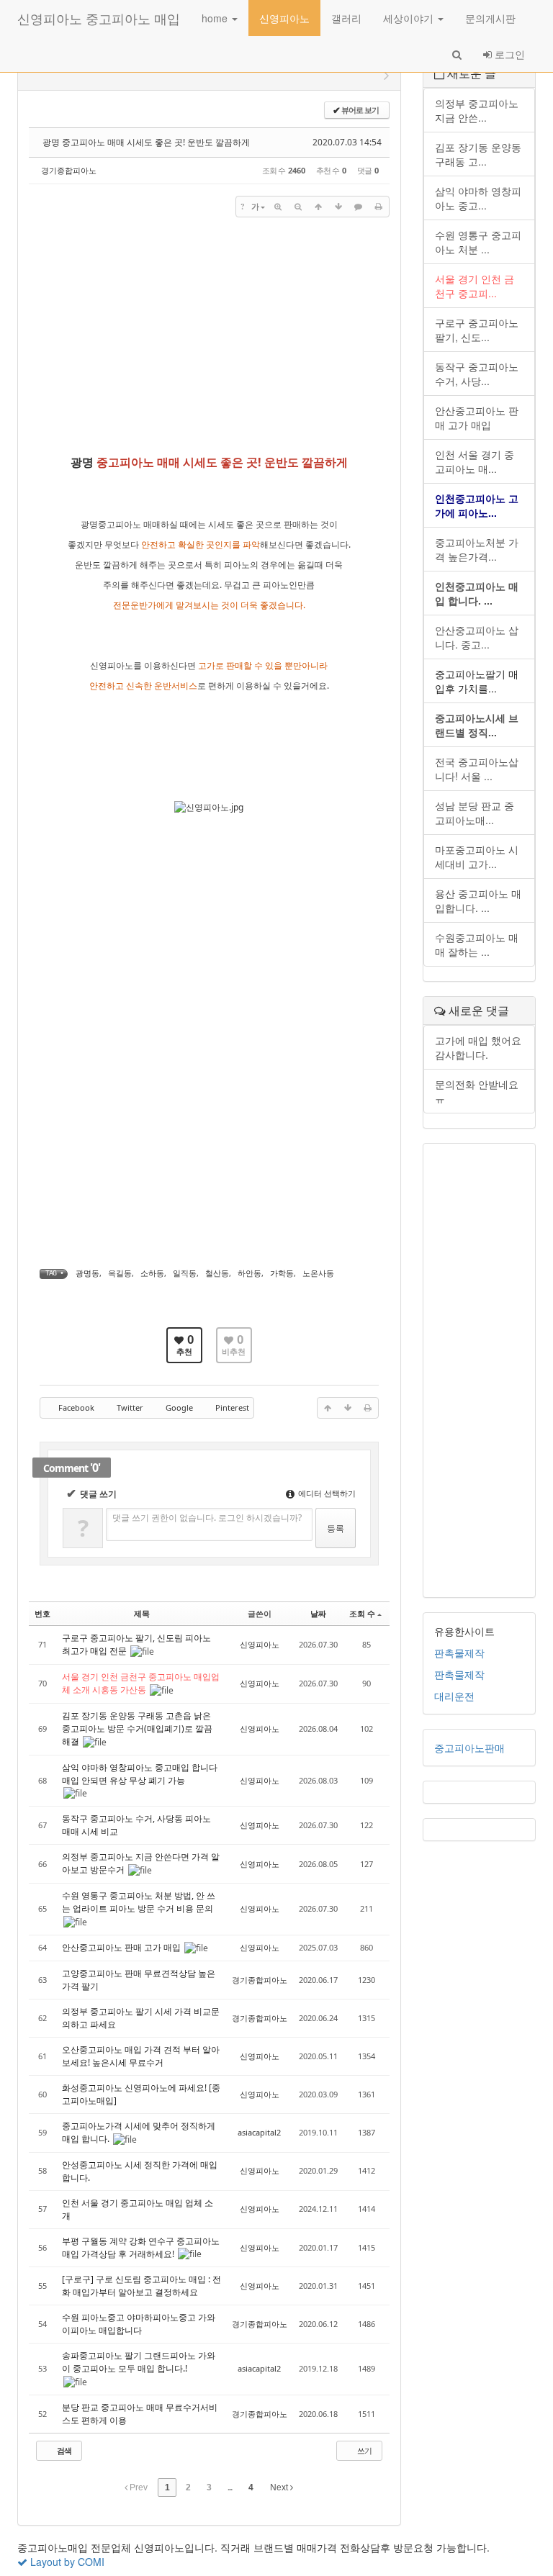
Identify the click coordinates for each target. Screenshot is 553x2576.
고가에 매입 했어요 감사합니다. (478, 1047)
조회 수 (362, 1613)
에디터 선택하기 (326, 1493)
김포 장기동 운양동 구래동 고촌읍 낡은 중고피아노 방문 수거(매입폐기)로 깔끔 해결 (137, 1728)
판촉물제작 (459, 1653)
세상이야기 (410, 18)
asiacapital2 (259, 2132)
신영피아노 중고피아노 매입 (99, 18)
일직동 (185, 1273)
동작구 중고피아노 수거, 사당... (477, 374)
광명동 (87, 1273)
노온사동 (318, 1273)
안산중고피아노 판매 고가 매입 (122, 1947)
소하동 (152, 1273)
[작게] (298, 207)
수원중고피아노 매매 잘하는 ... (477, 944)
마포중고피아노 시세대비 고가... (477, 857)
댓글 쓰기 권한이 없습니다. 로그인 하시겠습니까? (207, 1518)
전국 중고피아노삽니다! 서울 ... (477, 769)
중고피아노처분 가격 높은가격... (477, 549)
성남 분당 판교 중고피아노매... (475, 813)
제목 (142, 1613)
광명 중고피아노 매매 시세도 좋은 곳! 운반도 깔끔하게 (146, 142)
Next (280, 2487)
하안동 (249, 1273)
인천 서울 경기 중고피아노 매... (475, 461)
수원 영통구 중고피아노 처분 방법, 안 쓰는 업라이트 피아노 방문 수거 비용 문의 (139, 1902)
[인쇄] (379, 207)
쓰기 (364, 2450)
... (230, 2487)
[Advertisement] (209, 333)
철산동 (217, 1273)
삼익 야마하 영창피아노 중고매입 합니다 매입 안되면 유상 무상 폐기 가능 (140, 1774)
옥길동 (120, 1273)
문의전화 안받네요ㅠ (477, 1091)
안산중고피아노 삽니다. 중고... (477, 637)
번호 (42, 1613)
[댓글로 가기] (359, 207)
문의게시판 (490, 18)
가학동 (282, 1273)
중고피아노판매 (469, 1748)
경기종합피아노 (69, 170)
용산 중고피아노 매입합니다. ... (478, 900)
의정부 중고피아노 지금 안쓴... (477, 110)
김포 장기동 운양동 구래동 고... (478, 154)
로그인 (508, 54)
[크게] (278, 207)
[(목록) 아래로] (338, 207)
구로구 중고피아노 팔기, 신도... (477, 330)
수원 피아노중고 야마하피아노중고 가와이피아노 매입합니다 (139, 2324)
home (216, 18)
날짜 (318, 1613)
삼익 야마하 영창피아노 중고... (478, 198)
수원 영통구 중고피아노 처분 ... (478, 242)
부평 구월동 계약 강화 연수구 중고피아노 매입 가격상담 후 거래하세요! (141, 2247)
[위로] (318, 207)
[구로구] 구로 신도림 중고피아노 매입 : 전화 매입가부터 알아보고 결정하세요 (141, 2286)
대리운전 (454, 1696)
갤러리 (346, 18)
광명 (82, 462)
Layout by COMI (66, 2562)
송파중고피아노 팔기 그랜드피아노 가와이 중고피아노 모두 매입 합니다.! (139, 2362)
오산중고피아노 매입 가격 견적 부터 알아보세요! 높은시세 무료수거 (141, 2056)
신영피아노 (284, 18)
